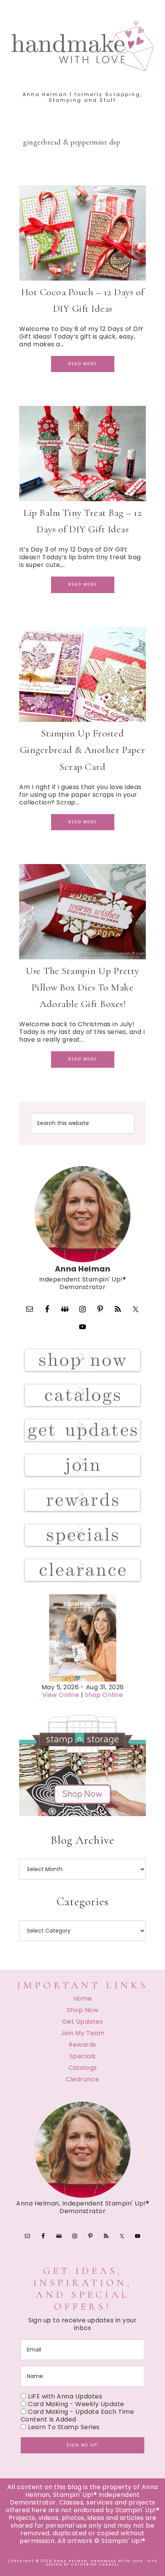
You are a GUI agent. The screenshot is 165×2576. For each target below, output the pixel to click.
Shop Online (104, 1695)
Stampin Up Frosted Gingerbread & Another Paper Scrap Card (83, 750)
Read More (83, 364)
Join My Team (83, 2033)
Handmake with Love (83, 46)
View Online (61, 1695)
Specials (83, 2056)
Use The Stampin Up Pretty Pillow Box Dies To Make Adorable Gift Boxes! (82, 987)
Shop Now (82, 2010)
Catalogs (83, 2068)
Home (83, 1998)
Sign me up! (82, 2445)
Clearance (82, 2079)
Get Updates (83, 2022)
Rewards (82, 2045)
